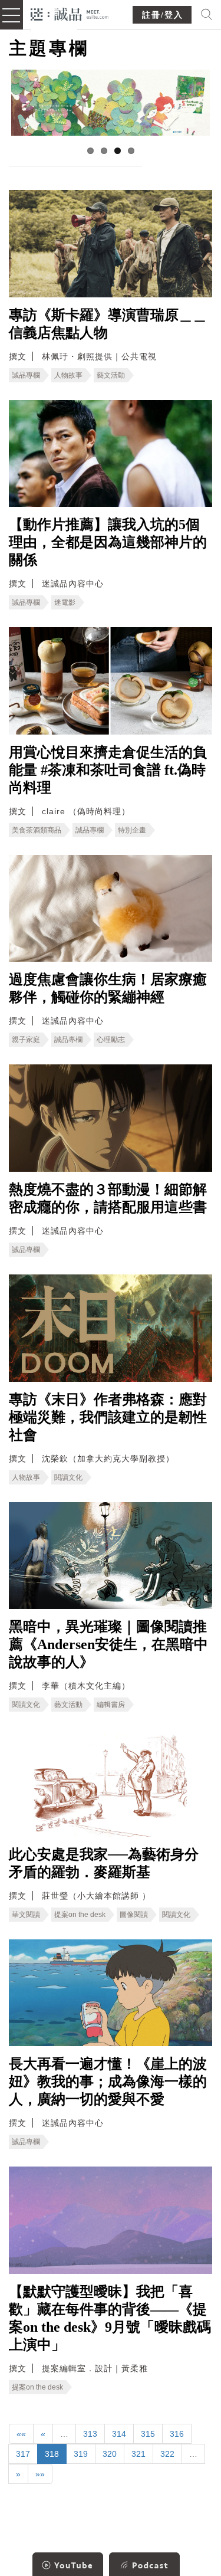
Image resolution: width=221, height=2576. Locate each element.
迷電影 (65, 602)
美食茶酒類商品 (37, 830)
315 (148, 2434)
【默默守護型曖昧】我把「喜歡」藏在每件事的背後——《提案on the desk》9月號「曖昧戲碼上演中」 (110, 2318)
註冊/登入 (163, 15)
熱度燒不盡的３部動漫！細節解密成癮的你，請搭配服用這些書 (108, 1198)
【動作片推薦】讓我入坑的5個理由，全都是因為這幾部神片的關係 (108, 542)
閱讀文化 (68, 1477)
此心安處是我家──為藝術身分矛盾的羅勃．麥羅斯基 (104, 1863)
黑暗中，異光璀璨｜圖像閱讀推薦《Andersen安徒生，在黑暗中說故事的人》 (108, 1644)
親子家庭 (26, 1040)
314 (119, 2434)
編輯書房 (111, 1705)
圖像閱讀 (134, 1915)
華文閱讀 (26, 1915)
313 (90, 2434)
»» (40, 2474)
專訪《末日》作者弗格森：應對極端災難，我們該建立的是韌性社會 (108, 1417)
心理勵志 (111, 1040)
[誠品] (70, 13)
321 (138, 2454)
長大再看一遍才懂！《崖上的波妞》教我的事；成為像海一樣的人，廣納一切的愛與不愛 (108, 2082)
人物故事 (68, 375)
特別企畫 (132, 830)
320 (110, 2454)
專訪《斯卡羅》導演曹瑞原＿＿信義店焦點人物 (108, 324)
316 (177, 2434)
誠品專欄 (26, 375)
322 (167, 2454)
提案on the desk (80, 1915)
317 (23, 2454)
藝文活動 (111, 375)
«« (21, 2434)
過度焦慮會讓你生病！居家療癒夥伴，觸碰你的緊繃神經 (108, 988)
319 (81, 2454)
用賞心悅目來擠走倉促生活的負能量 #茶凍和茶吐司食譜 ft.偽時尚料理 (108, 770)
